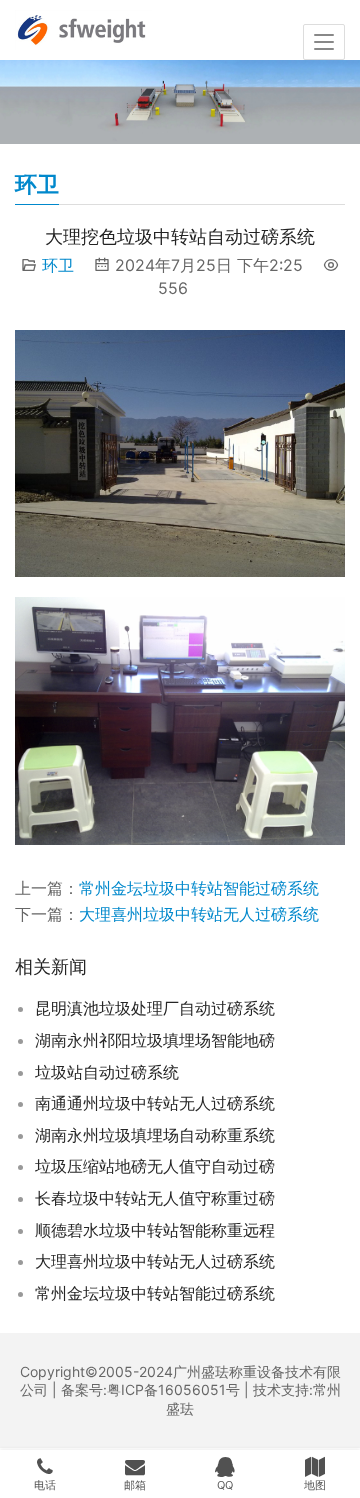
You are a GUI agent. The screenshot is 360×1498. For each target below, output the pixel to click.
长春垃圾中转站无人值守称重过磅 (155, 1198)
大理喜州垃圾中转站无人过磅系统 (199, 914)
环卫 (58, 265)
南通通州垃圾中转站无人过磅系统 (155, 1103)
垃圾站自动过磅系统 (107, 1072)
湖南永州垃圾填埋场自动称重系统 (155, 1135)
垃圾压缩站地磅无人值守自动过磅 (155, 1166)
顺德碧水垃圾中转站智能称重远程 (155, 1230)
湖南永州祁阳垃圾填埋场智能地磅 (155, 1040)
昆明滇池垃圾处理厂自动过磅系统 (155, 1008)
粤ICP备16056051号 (173, 1389)
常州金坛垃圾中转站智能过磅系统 (199, 888)
